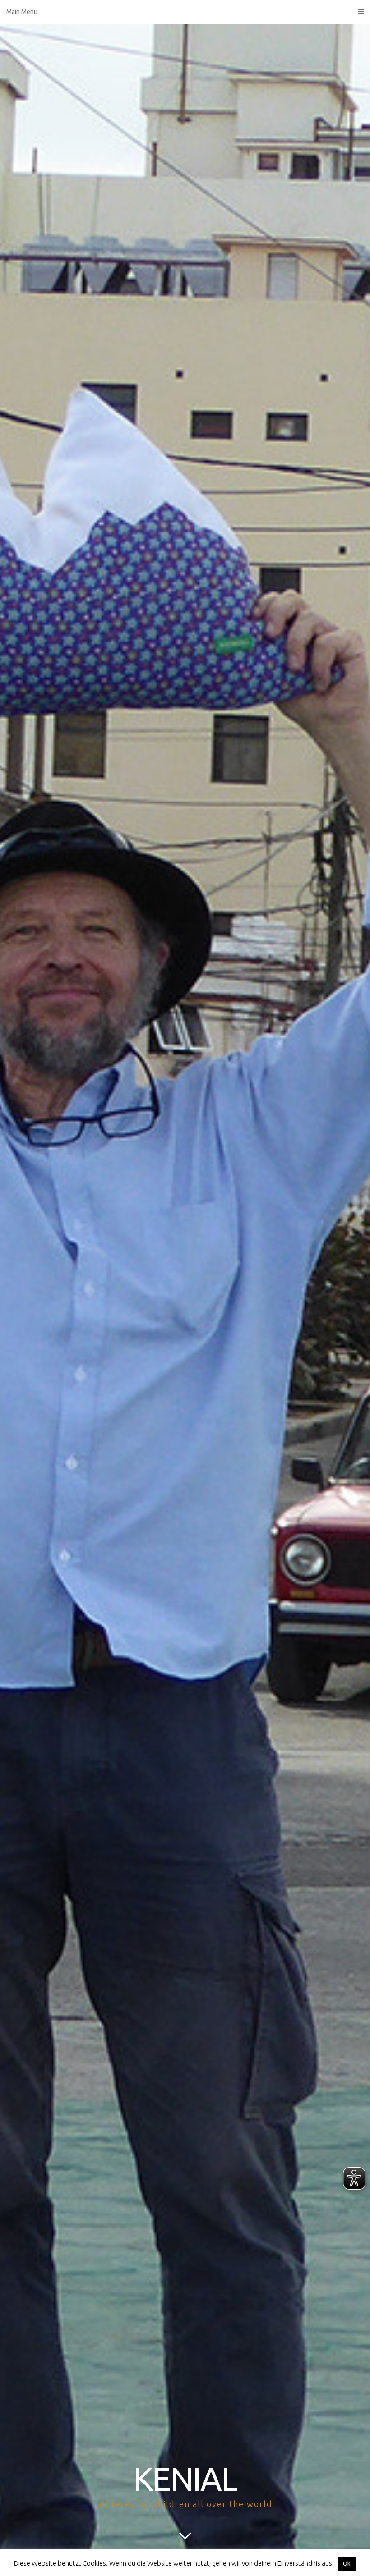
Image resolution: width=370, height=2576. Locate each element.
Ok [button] (347, 2563)
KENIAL (185, 2479)
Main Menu (22, 12)
